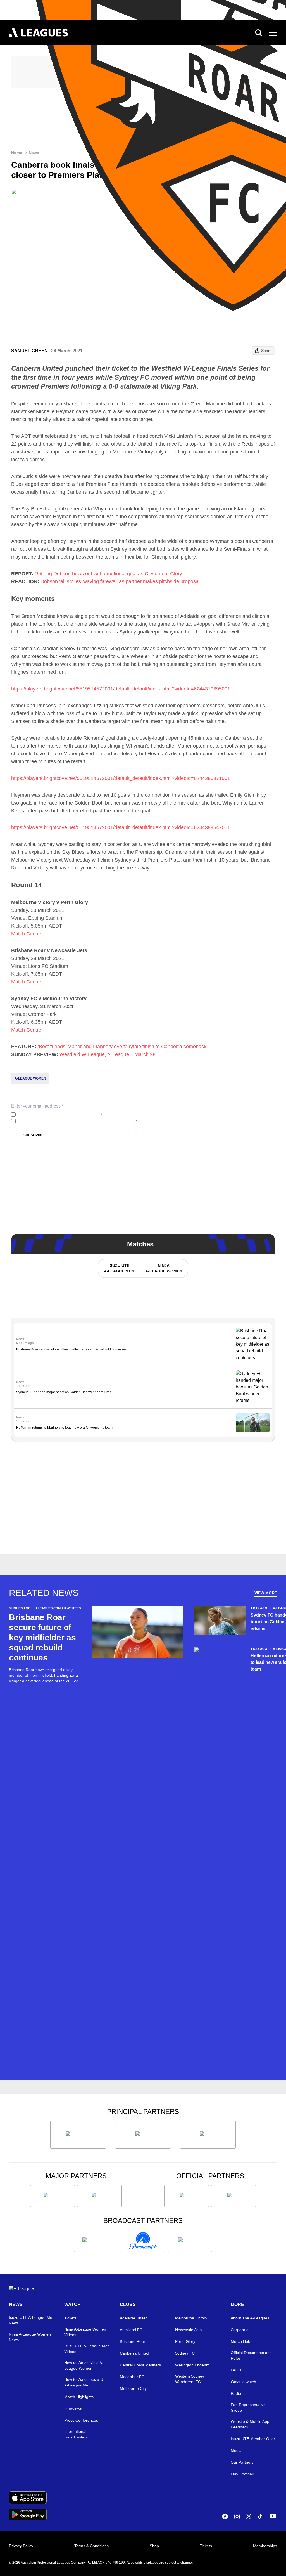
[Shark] (208, 2135)
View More (266, 1593)
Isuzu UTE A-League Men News (32, 2320)
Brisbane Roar (133, 2341)
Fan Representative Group (248, 2407)
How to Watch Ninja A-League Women (84, 2366)
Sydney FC (185, 2353)
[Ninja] (143, 2135)
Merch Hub (240, 2341)
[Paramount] (143, 2241)
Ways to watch (243, 2382)
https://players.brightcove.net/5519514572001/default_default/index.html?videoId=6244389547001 (121, 827)
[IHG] (233, 2196)
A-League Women (30, 1078)
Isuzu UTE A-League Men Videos (87, 2349)
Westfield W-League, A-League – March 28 (108, 1054)
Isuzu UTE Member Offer (253, 2439)
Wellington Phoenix (192, 2365)
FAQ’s (236, 2370)
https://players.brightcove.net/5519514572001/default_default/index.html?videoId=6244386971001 (121, 778)
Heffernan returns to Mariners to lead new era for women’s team (64, 1428)
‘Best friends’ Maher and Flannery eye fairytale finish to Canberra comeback (122, 1047)
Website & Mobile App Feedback (250, 2424)
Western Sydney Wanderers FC (190, 2379)
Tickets (70, 2318)
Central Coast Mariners (140, 2365)
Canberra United (134, 2353)
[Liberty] (53, 2196)
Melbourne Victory (191, 2318)
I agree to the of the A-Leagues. (60, 1115)
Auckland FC (131, 2330)
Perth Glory (185, 2341)
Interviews (73, 2409)
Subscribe (34, 1135)
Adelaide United (134, 2318)
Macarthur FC (132, 2377)
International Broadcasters (76, 2434)
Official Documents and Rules (251, 2355)
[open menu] (273, 33)
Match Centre (26, 934)
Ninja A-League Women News (30, 2337)
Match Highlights (79, 2397)
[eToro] (99, 2196)
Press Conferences (81, 2420)
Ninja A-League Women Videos (85, 2332)
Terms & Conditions (91, 2546)
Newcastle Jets (188, 2330)
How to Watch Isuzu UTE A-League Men (86, 2382)
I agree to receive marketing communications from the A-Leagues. (78, 1121)
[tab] (119, 1268)
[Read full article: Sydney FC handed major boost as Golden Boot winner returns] (253, 1387)
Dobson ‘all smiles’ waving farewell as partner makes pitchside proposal (120, 581)
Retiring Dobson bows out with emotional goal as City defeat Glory (108, 574)
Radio (236, 2393)
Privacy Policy (55, 1115)
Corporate (240, 2330)
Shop (154, 2546)
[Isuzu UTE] (78, 2135)
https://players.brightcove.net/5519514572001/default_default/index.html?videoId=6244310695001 (121, 689)
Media (236, 2450)
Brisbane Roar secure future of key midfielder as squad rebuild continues (71, 1349)
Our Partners (242, 2462)
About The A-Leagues (250, 2318)
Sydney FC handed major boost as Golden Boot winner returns (64, 1392)
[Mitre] (187, 2196)
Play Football (242, 2474)
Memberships (265, 2546)
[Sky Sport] (190, 2241)
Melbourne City (133, 2388)
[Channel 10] (96, 2241)
